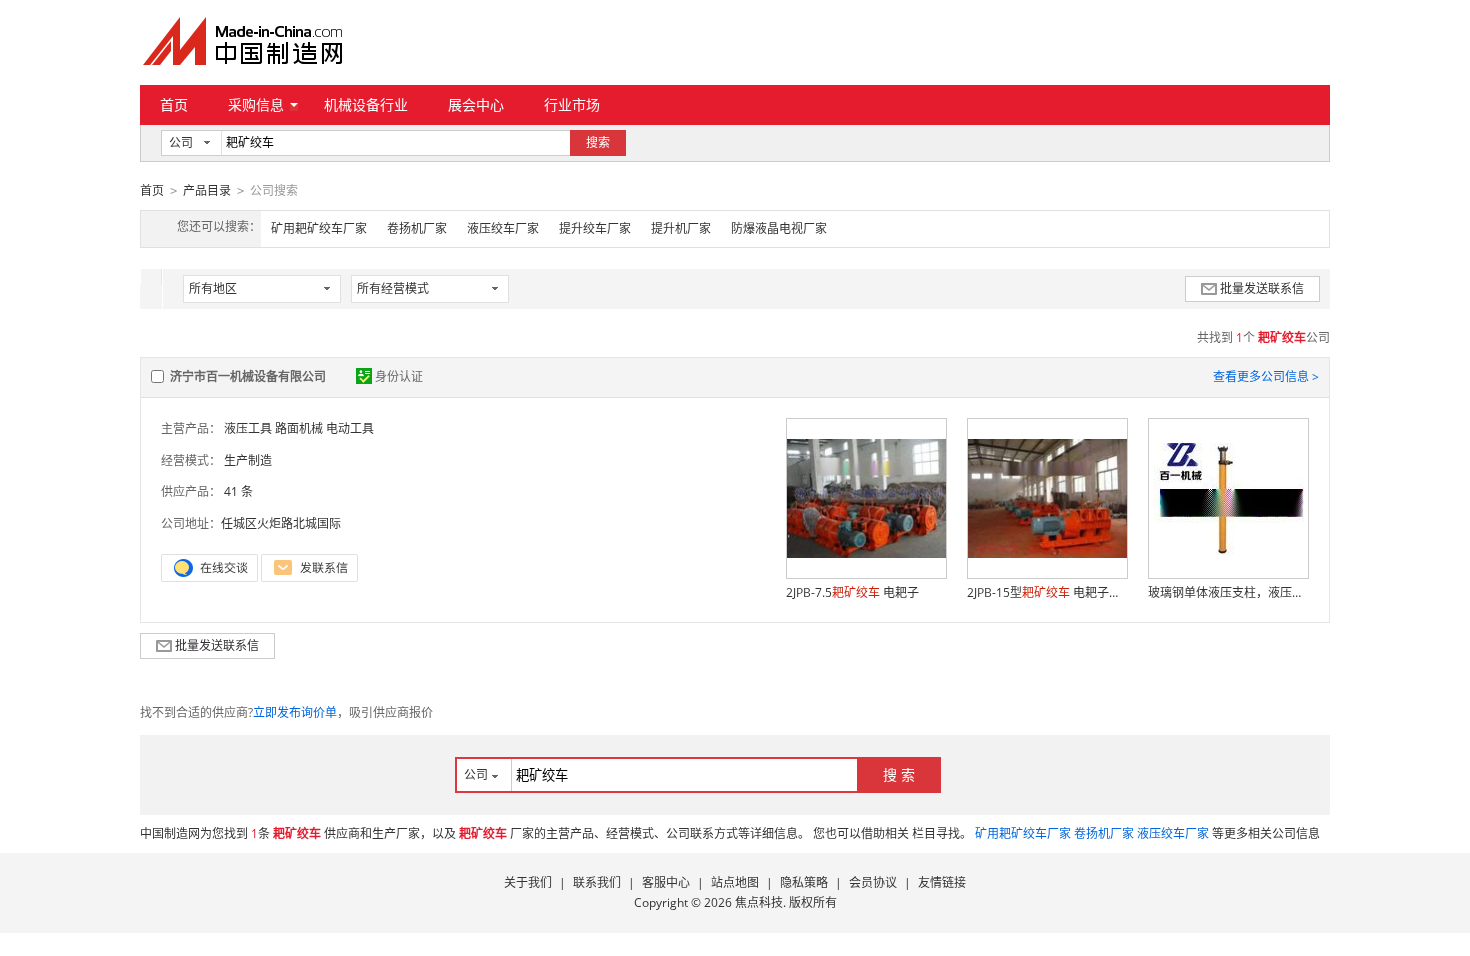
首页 (174, 104)
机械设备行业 (366, 104)
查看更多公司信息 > (1266, 376)
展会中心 (476, 104)
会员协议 (873, 882)
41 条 (238, 491)
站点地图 (735, 882)
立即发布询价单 (295, 712)
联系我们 (597, 882)
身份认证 (399, 376)
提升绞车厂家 (595, 228)
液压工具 (248, 428)
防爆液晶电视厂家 (779, 228)
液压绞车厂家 (503, 228)
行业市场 (572, 104)
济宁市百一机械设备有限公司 (248, 376)
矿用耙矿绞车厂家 (319, 228)
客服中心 (666, 882)
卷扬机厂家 (417, 228)
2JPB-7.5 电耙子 (852, 592)
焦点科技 (759, 902)
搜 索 (899, 774)
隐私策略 (804, 882)
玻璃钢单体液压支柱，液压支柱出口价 (1228, 592)
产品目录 (207, 190)
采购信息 (256, 104)
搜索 (598, 142)
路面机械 (299, 428)
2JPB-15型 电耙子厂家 (1047, 592)
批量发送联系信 (1262, 288)
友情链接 (942, 882)
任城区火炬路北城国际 (281, 523)
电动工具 (350, 428)
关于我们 (528, 882)
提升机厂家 (681, 228)
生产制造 (248, 460)
